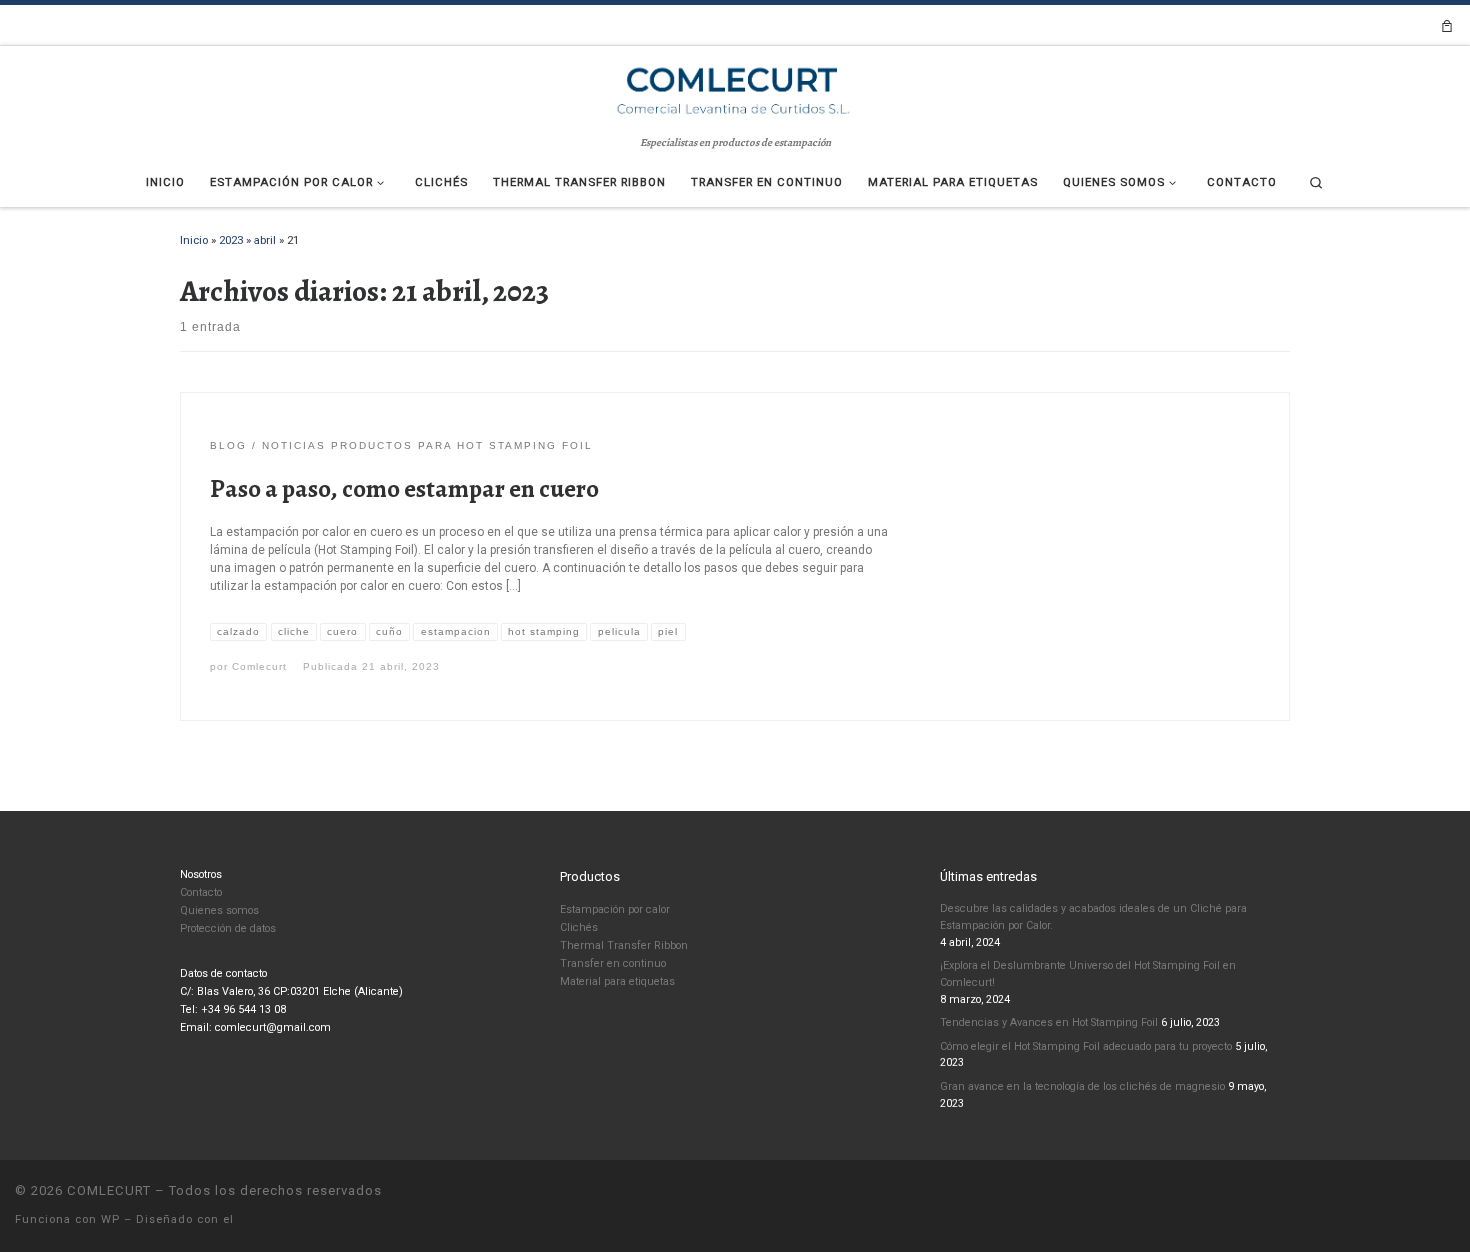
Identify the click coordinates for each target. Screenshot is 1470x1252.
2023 (231, 240)
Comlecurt (259, 666)
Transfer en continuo (613, 963)
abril (265, 240)
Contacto (201, 892)
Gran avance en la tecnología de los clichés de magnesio (1082, 1086)
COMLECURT (109, 1190)
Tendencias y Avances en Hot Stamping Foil (1049, 1022)
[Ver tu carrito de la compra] (1446, 25)
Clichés (579, 927)
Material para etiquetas (617, 981)
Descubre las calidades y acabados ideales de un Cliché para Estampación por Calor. (1093, 917)
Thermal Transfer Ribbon (624, 945)
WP (110, 1219)
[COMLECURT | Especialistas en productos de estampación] (735, 89)
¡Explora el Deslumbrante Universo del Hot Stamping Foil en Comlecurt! (1088, 974)
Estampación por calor (615, 909)
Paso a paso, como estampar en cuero (404, 489)
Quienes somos (219, 910)
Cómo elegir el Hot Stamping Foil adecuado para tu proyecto (1086, 1046)
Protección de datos (228, 928)
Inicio (194, 240)
